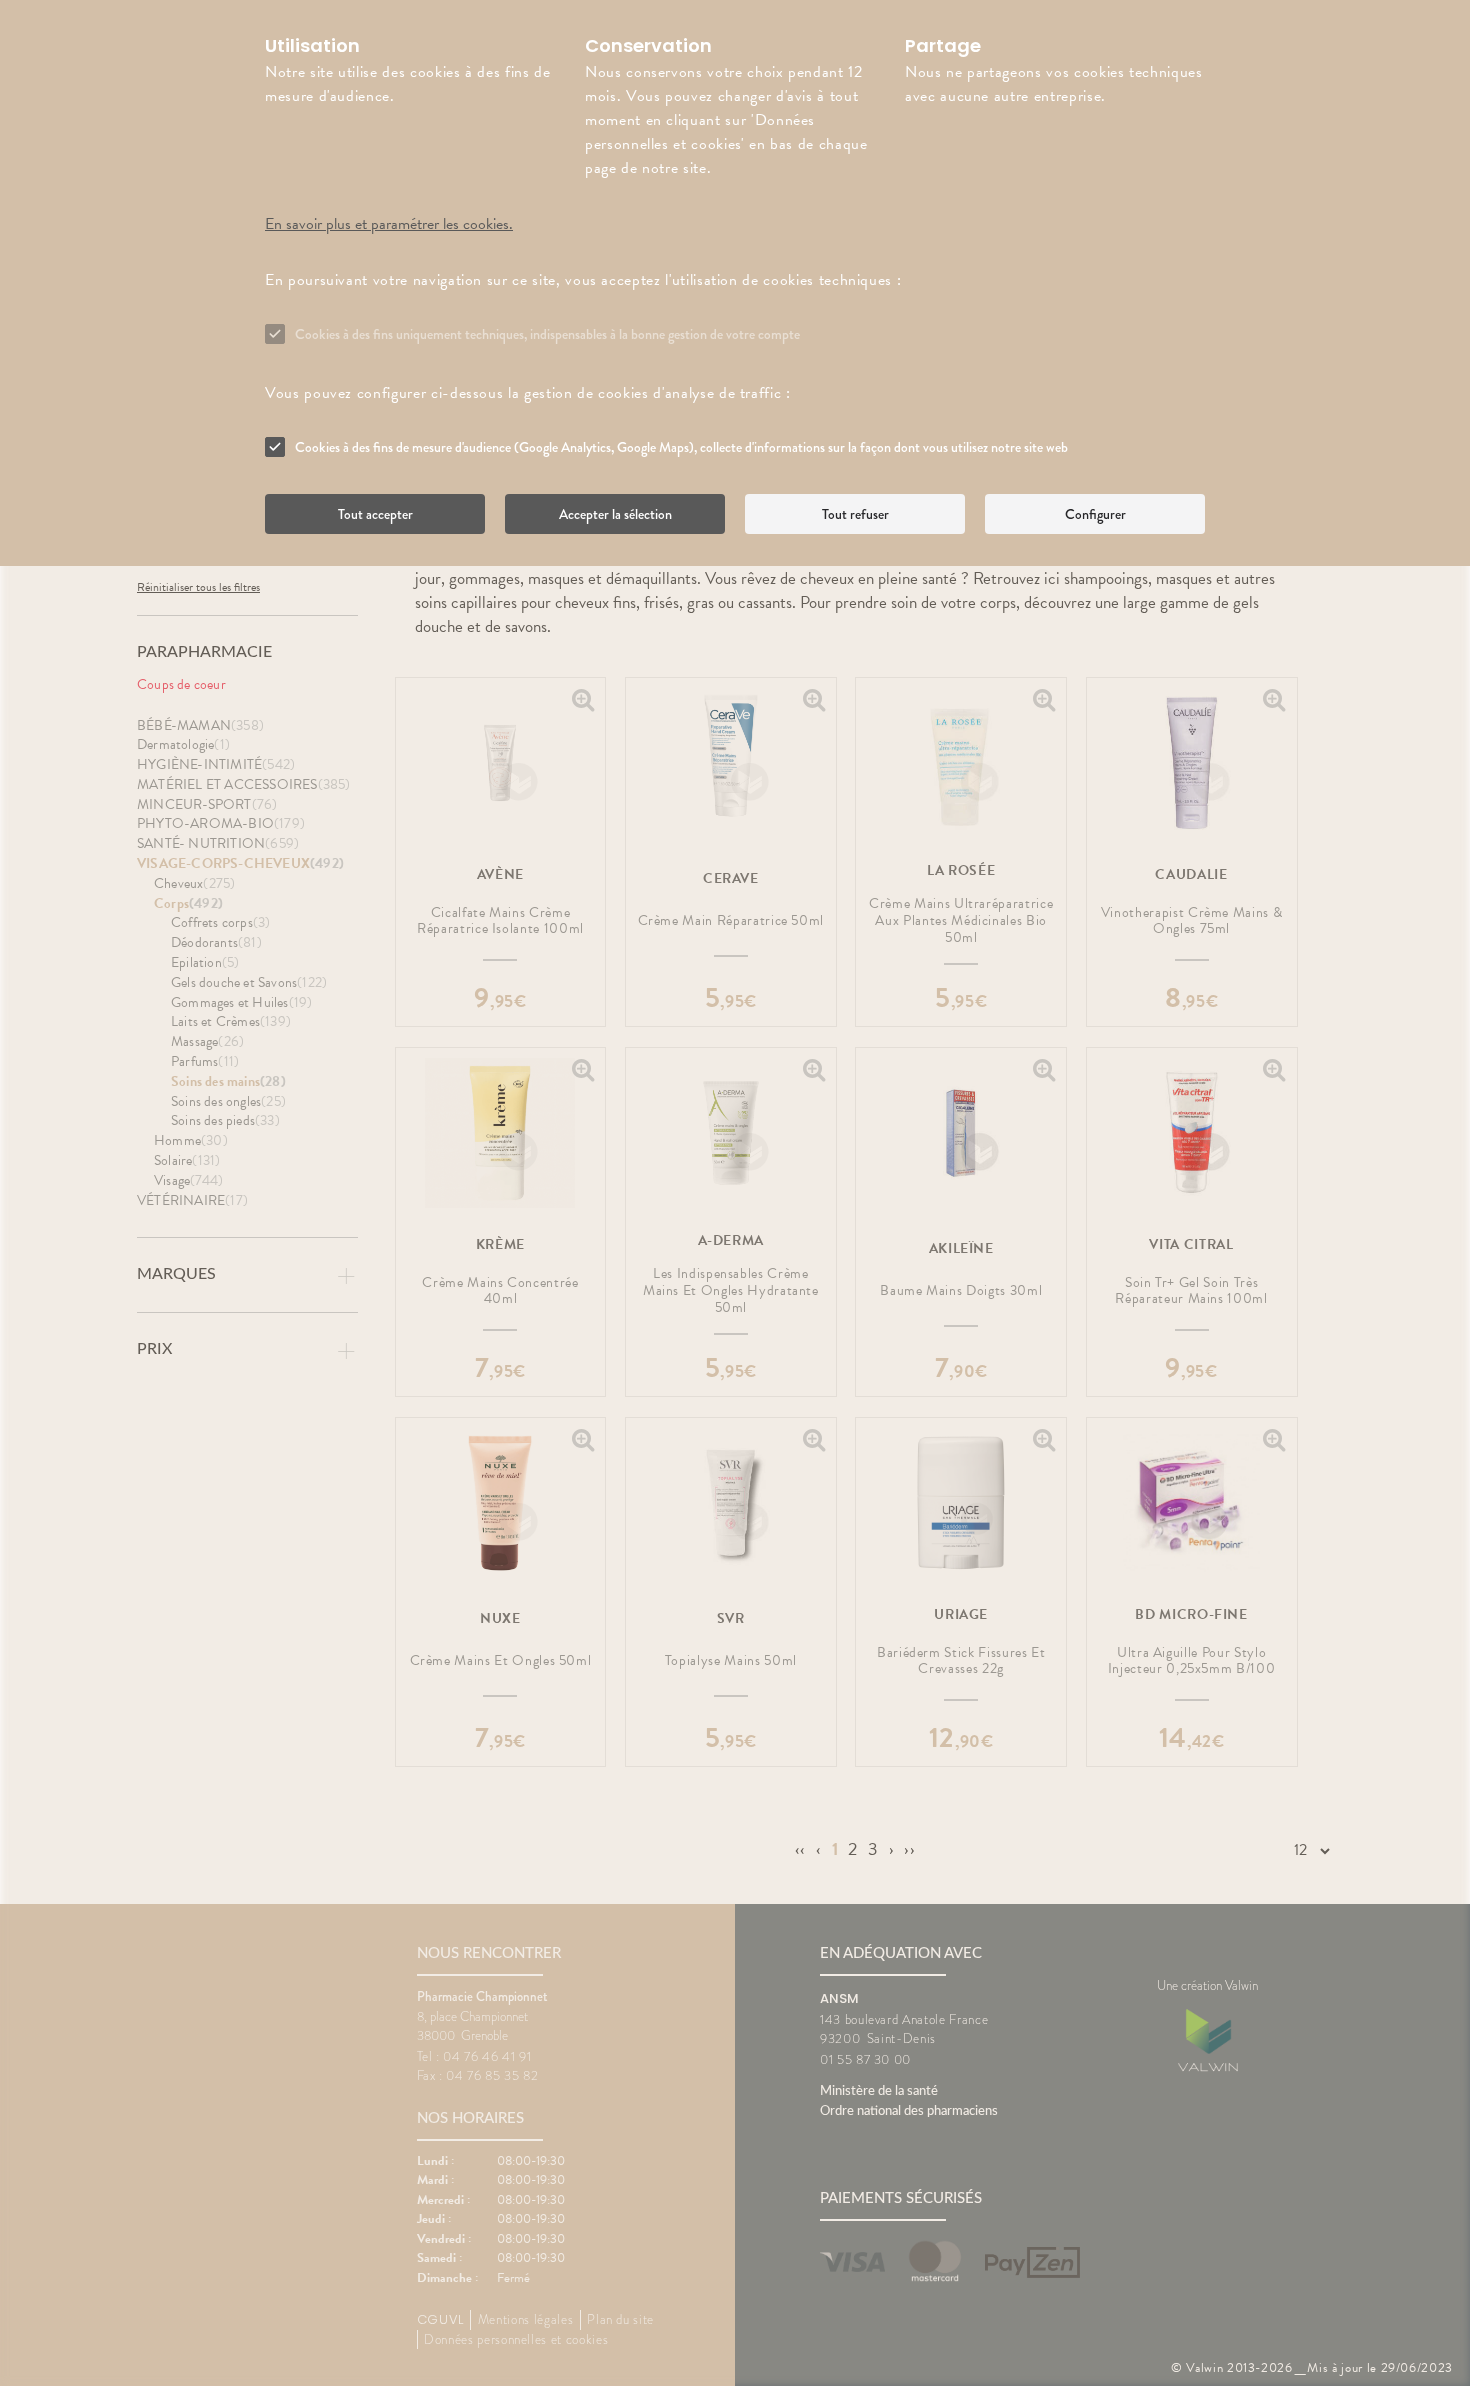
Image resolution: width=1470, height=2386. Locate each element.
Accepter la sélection (615, 514)
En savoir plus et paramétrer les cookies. (389, 224)
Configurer (1095, 514)
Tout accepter (375, 514)
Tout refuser (855, 514)
